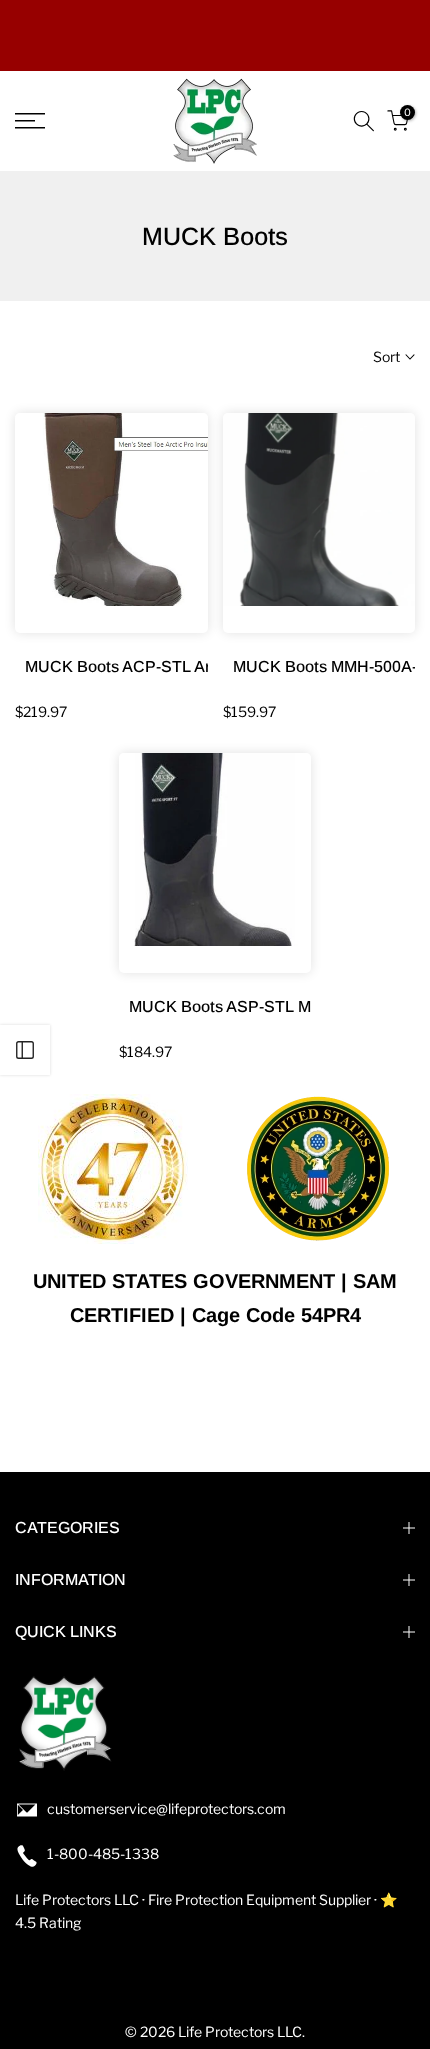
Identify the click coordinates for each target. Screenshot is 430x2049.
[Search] (364, 121)
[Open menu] (59, 121)
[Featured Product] (111, 523)
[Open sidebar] (25, 1050)
